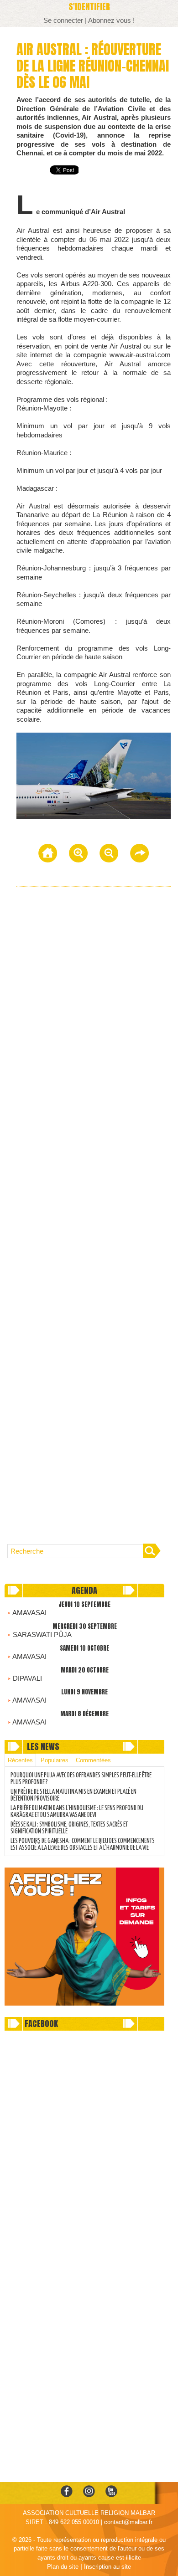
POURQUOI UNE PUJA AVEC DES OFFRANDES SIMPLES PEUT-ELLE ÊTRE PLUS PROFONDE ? (81, 1779)
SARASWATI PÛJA (42, 1634)
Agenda (84, 1590)
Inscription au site (107, 2567)
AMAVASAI (29, 1613)
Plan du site (63, 2567)
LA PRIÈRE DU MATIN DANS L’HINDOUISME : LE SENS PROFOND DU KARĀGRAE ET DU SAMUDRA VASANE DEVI (77, 1812)
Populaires (55, 1760)
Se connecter (63, 20)
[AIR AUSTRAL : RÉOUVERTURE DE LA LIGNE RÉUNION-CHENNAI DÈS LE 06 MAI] (94, 736)
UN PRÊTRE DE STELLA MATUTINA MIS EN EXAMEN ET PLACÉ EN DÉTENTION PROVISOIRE (73, 1795)
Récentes (20, 1760)
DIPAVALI (27, 1678)
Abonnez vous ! (111, 20)
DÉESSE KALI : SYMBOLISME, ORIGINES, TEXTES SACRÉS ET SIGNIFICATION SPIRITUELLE (69, 1828)
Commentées (93, 1760)
